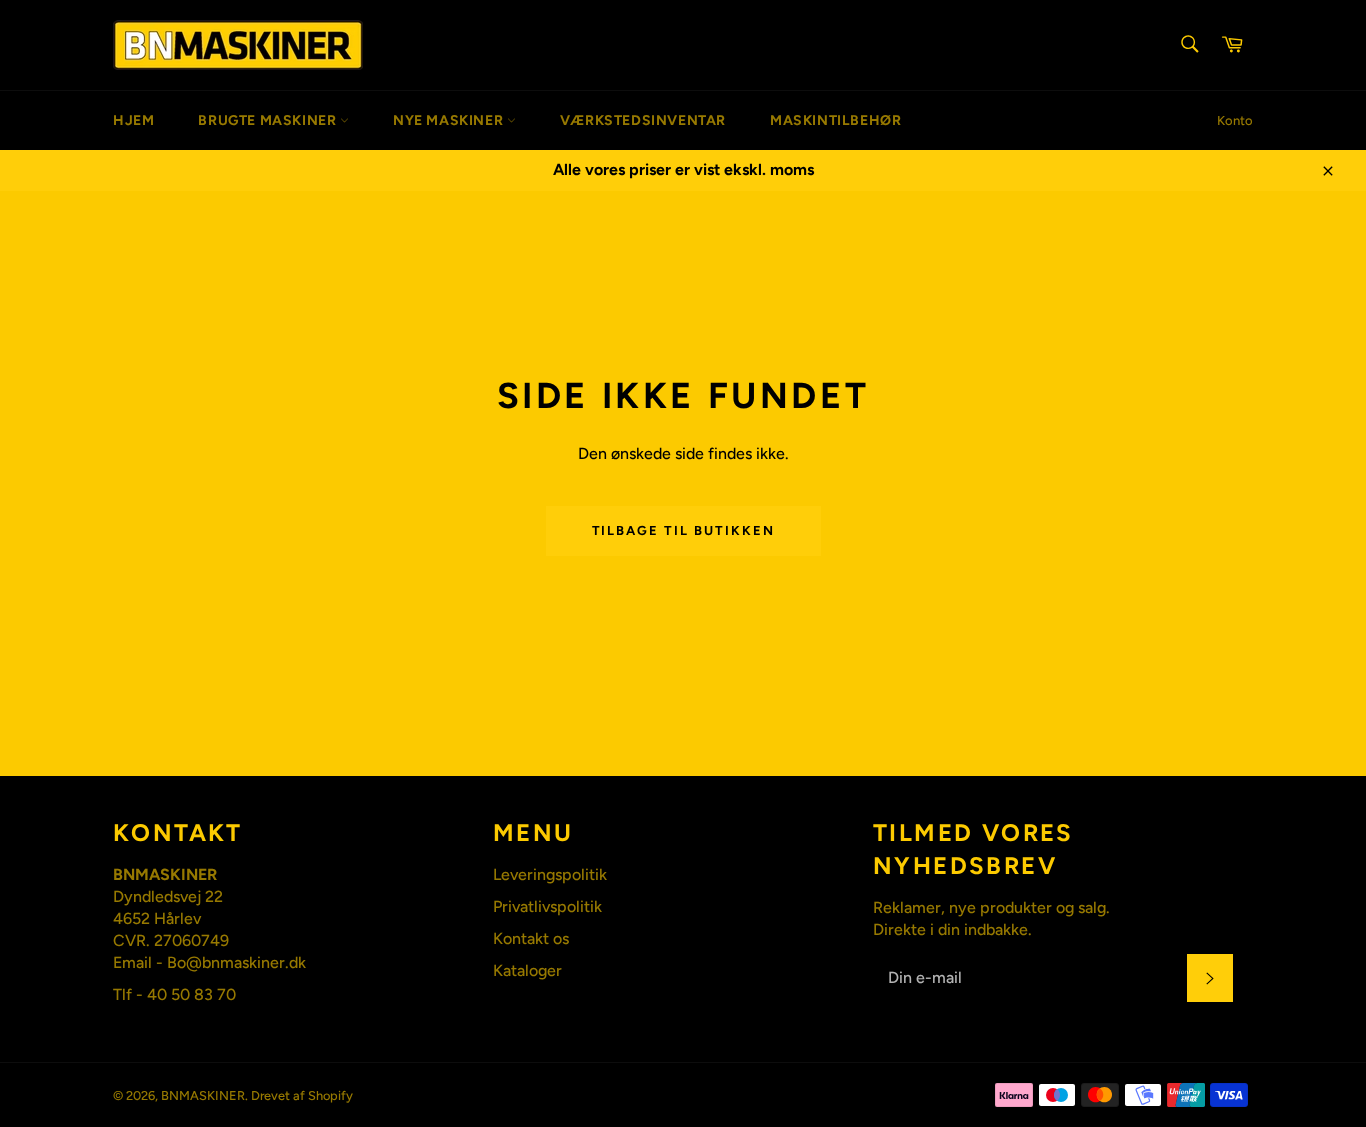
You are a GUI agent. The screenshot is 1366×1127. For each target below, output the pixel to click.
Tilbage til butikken (683, 530)
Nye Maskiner (450, 120)
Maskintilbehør (835, 120)
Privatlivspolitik (547, 906)
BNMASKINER (203, 1095)
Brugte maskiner (269, 120)
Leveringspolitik (550, 874)
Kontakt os (531, 938)
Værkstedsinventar (643, 120)
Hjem (133, 120)
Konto (1235, 120)
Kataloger (527, 970)
